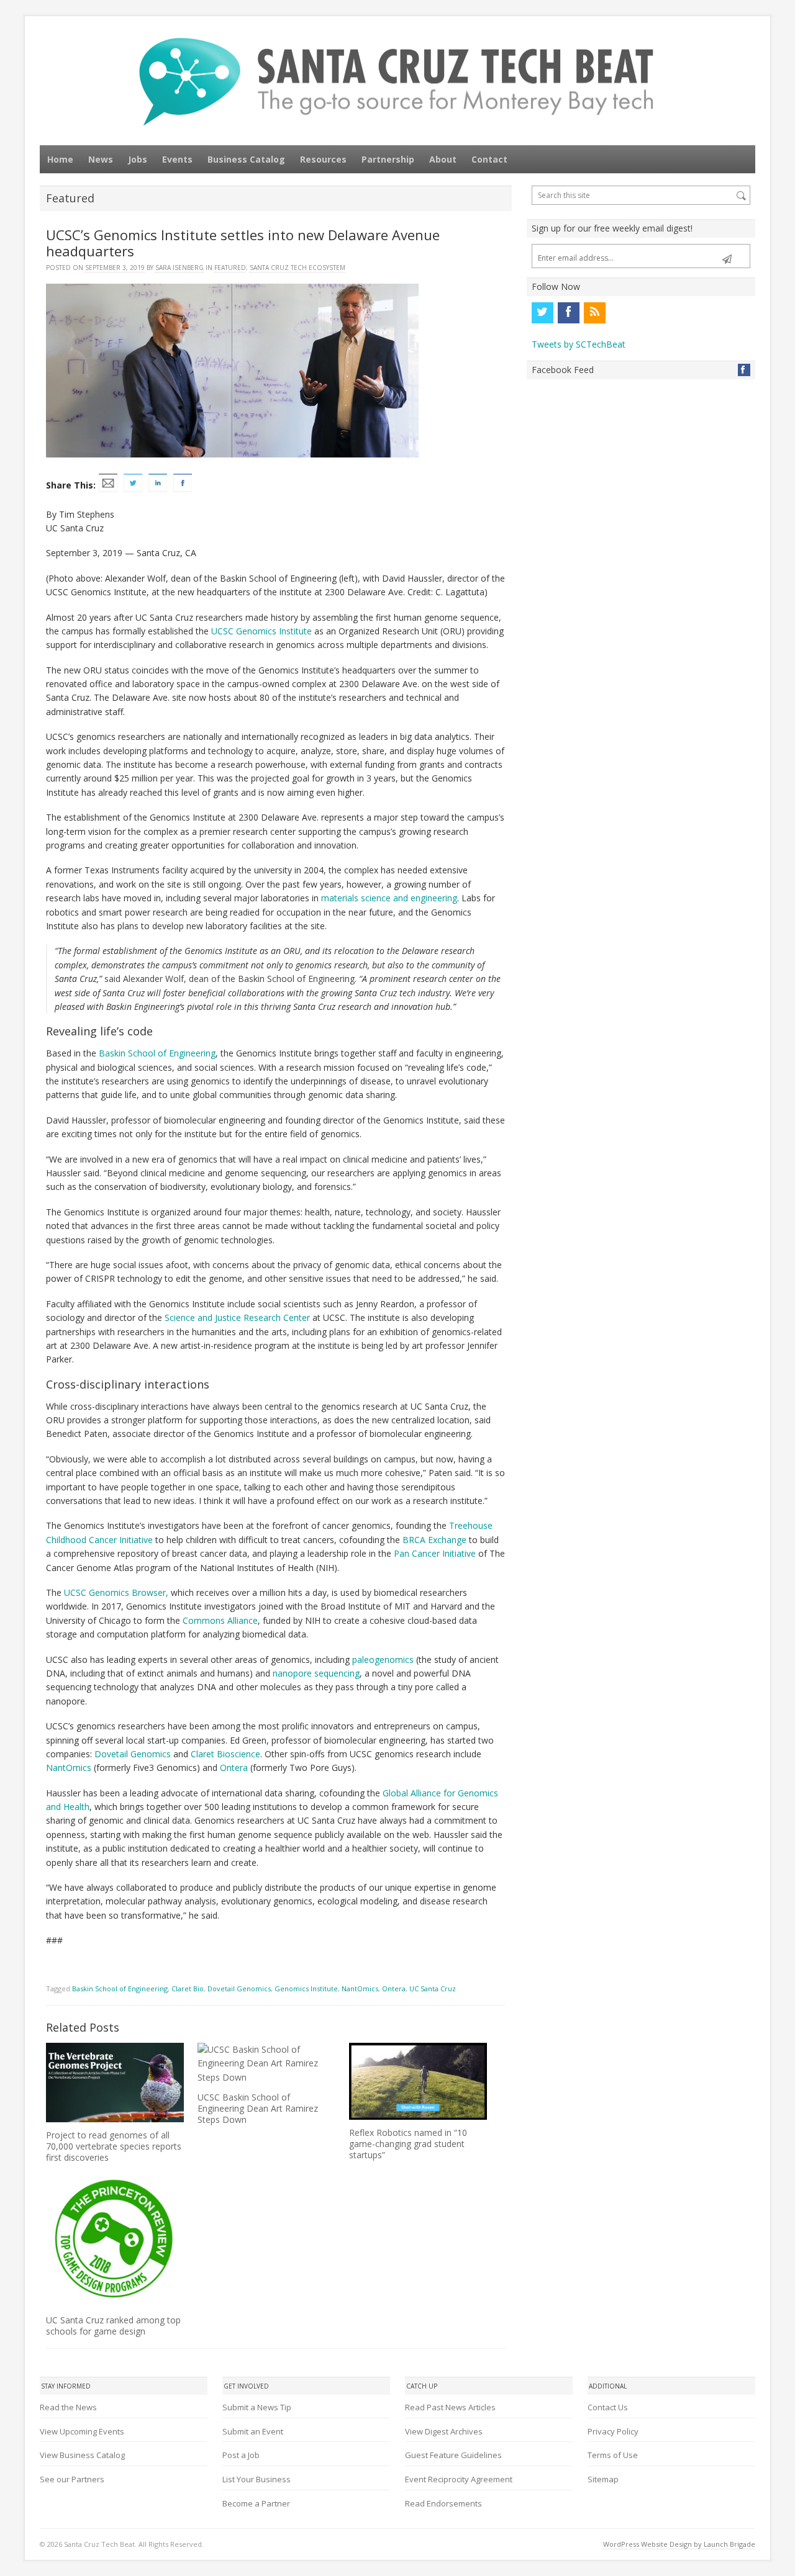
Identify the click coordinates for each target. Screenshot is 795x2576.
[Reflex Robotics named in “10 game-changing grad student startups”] (418, 2081)
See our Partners (72, 2479)
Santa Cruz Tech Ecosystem (298, 268)
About (443, 159)
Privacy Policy (613, 2431)
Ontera (234, 1768)
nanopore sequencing (316, 1673)
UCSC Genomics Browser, (116, 1592)
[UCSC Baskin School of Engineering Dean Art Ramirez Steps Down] (266, 2064)
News (101, 159)
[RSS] (594, 313)
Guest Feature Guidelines (453, 2455)
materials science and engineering (389, 898)
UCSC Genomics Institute (261, 631)
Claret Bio (188, 1988)
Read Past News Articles (450, 2407)
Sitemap (603, 2479)
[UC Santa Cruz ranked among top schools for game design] (115, 2238)
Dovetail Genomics (133, 1754)
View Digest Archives (444, 2431)
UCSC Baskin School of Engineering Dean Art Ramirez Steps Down (258, 2108)
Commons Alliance (220, 1620)
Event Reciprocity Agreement (459, 2479)
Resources (323, 159)
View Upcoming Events (82, 2431)
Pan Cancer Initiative (435, 1553)
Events (177, 159)
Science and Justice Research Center (237, 1317)
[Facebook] (568, 313)
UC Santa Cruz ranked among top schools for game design (113, 2326)
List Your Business (257, 2479)
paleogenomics (383, 1660)
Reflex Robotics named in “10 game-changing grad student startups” (408, 2144)
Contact (489, 159)
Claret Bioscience (225, 1754)
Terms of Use (613, 2455)
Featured (230, 268)
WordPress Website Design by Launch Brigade (679, 2544)
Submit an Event (253, 2431)
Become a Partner (256, 2503)
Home (60, 159)
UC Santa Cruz (433, 1988)
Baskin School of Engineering (157, 1053)
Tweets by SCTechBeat (579, 344)
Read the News (68, 2407)
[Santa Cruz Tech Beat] (397, 82)
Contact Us (608, 2407)
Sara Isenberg (179, 268)
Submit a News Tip (257, 2407)
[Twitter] (542, 313)
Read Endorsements (443, 2503)
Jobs (138, 159)
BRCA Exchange (434, 1540)
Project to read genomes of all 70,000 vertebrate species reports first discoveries (114, 2146)
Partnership (388, 159)
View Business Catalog (82, 2455)
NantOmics (69, 1768)
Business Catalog (246, 159)
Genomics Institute (306, 1988)
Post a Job (241, 2455)
